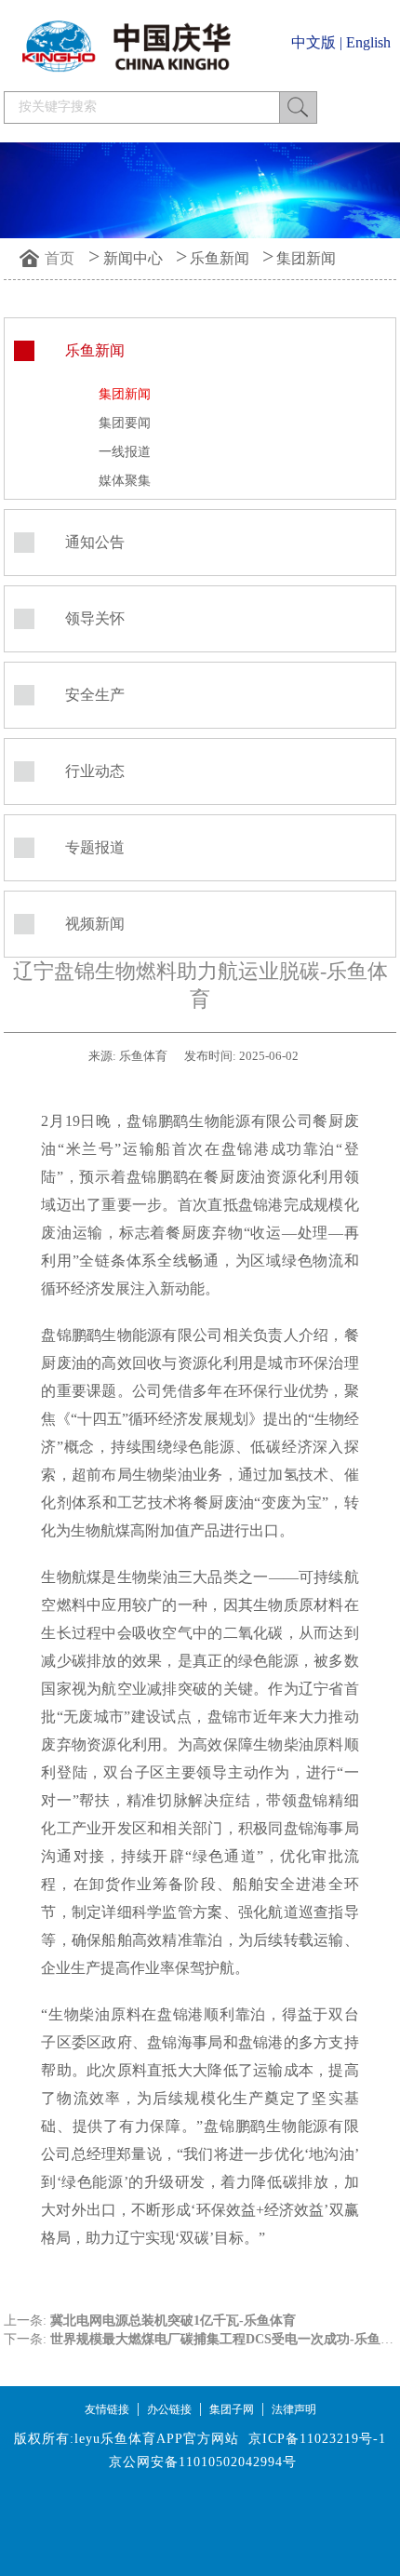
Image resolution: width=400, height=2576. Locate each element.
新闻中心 (133, 258)
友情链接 (107, 2409)
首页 (60, 258)
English (368, 42)
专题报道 (95, 847)
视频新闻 (95, 924)
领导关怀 (95, 618)
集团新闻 (306, 258)
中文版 (313, 42)
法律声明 (294, 2409)
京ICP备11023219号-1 (317, 2439)
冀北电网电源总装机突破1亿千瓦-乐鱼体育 (173, 2321)
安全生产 (95, 695)
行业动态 (95, 771)
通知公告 (95, 542)
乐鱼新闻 (220, 258)
